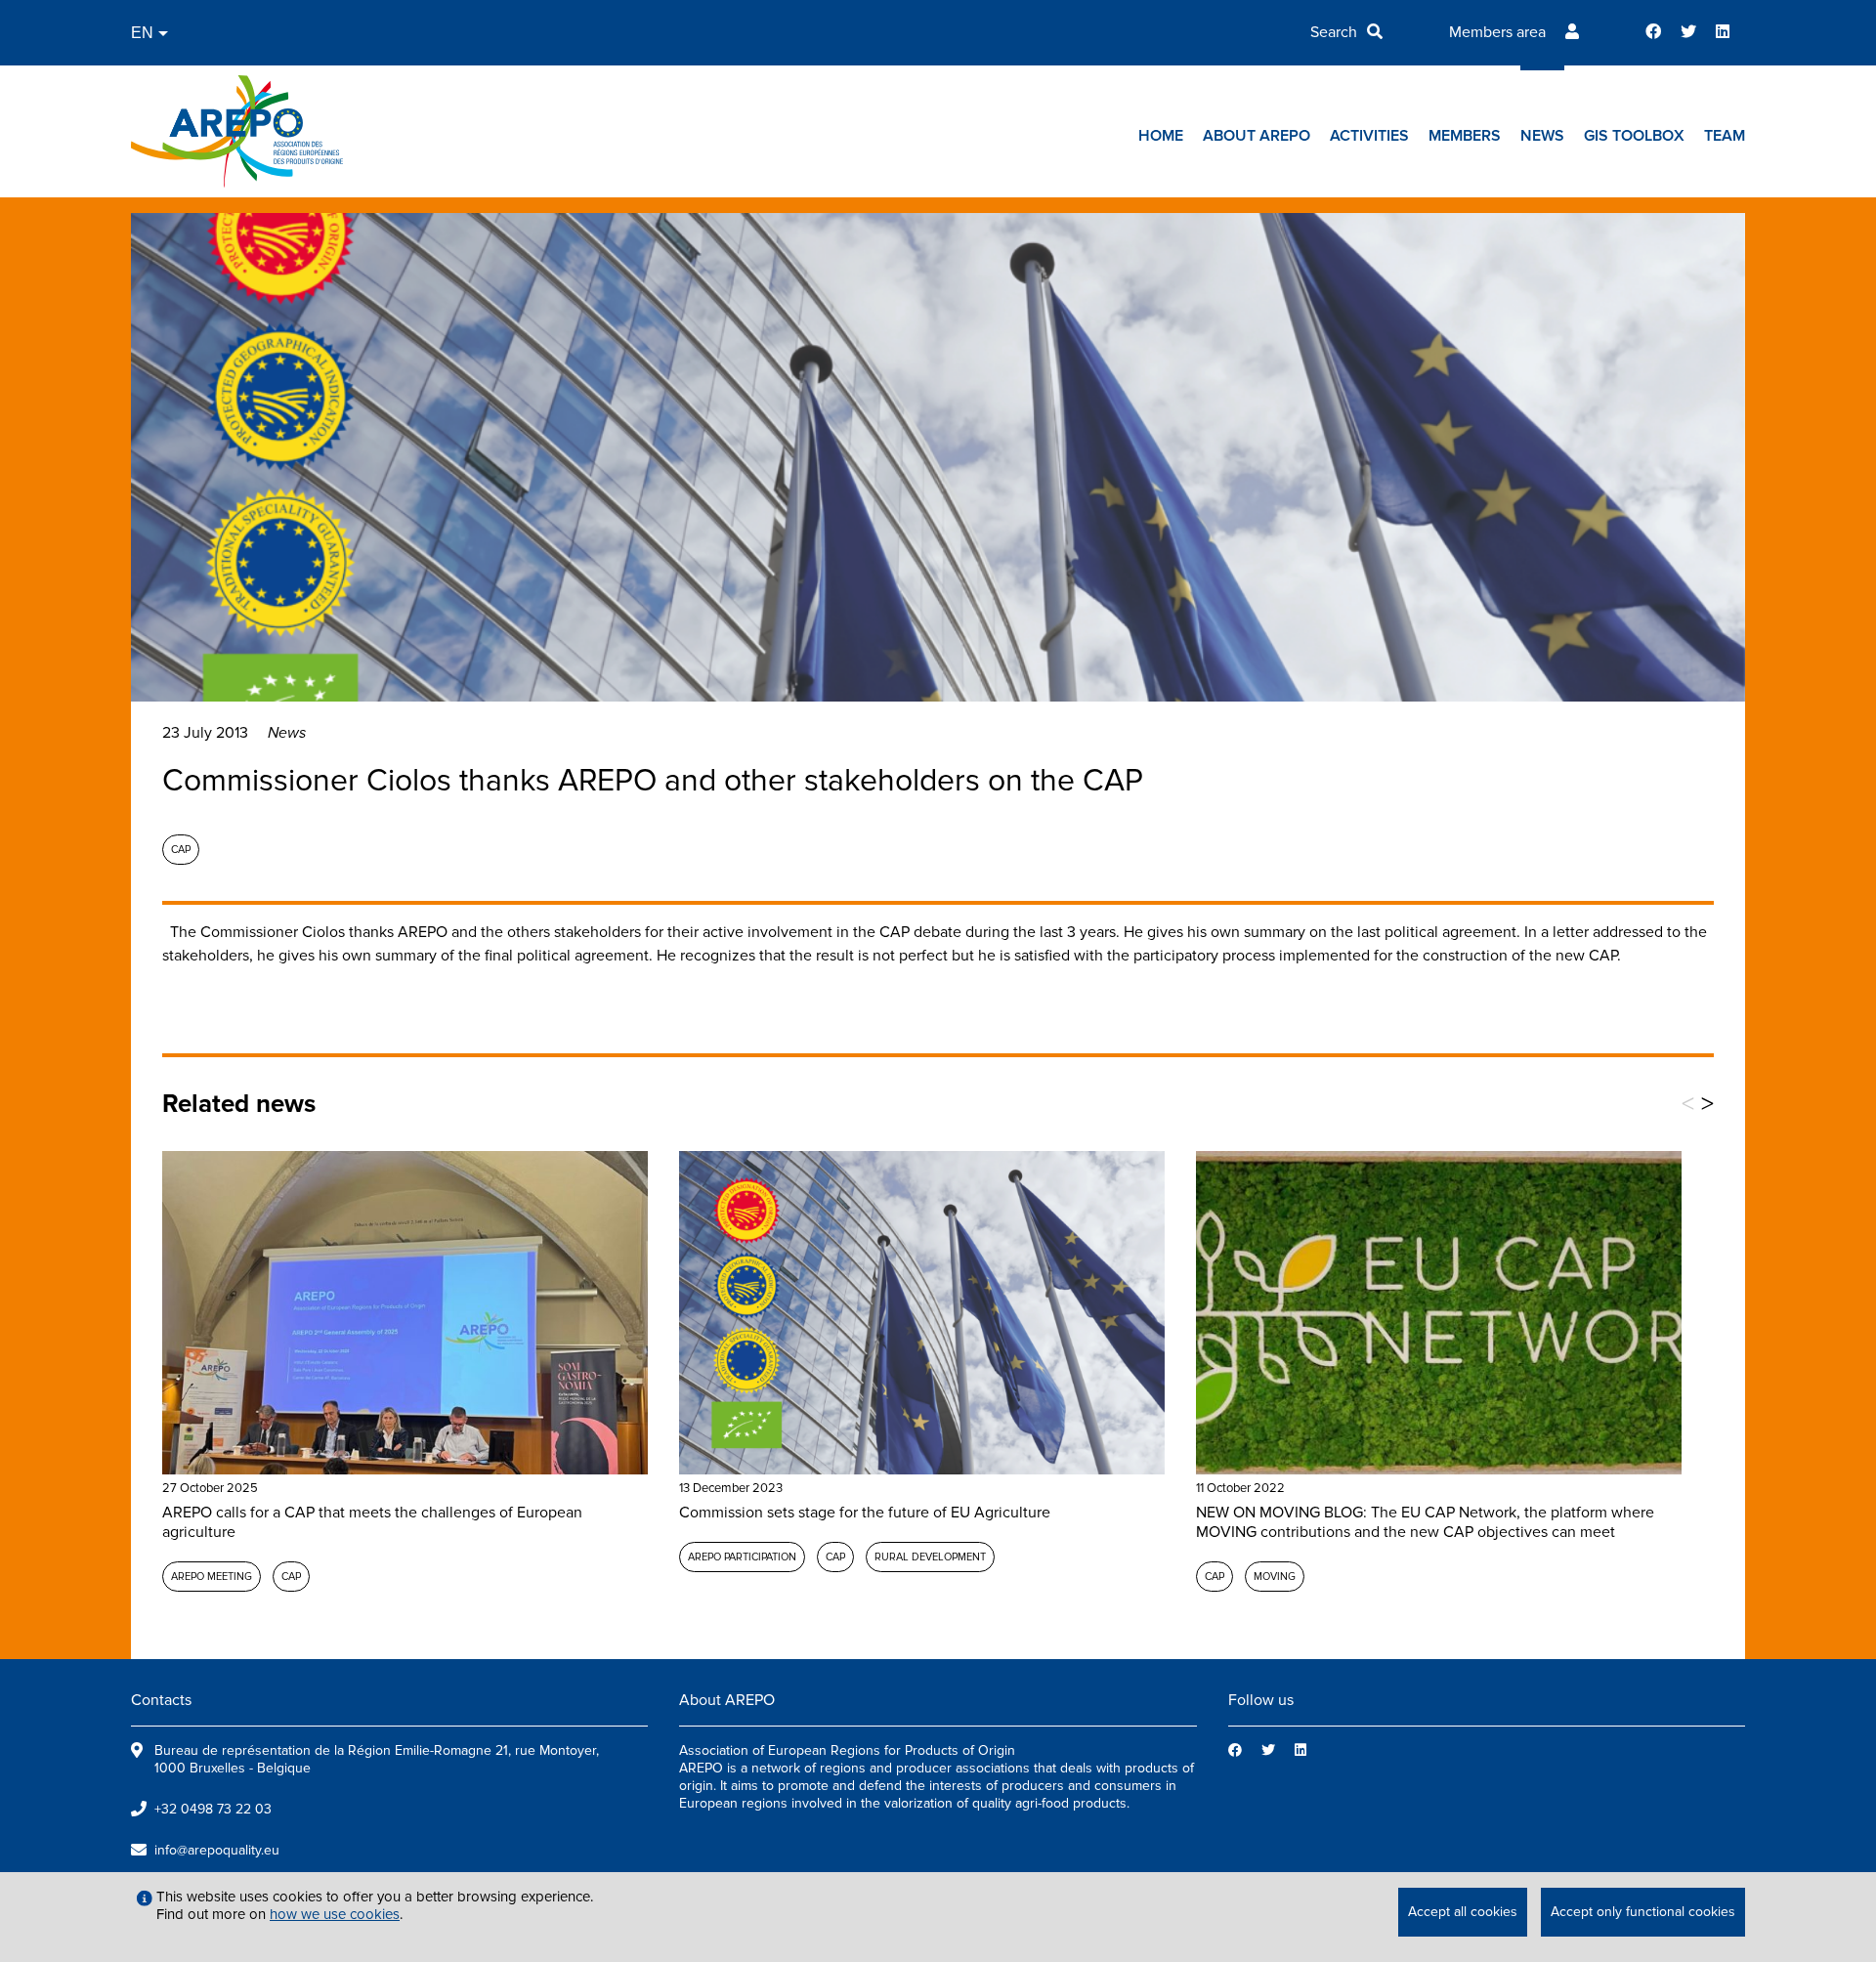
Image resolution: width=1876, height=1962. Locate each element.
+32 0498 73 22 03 (213, 1809)
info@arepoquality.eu (217, 1850)
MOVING (1275, 1577)
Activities (1369, 136)
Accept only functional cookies (1643, 1912)
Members (1465, 136)
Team (1725, 136)
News (1542, 136)
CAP (181, 850)
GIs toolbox (1634, 136)
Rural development (930, 1557)
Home (1161, 136)
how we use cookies (335, 1914)
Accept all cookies (1463, 1912)
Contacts (161, 1700)
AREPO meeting (212, 1577)
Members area (1497, 32)
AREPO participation (742, 1557)
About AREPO (1257, 136)
